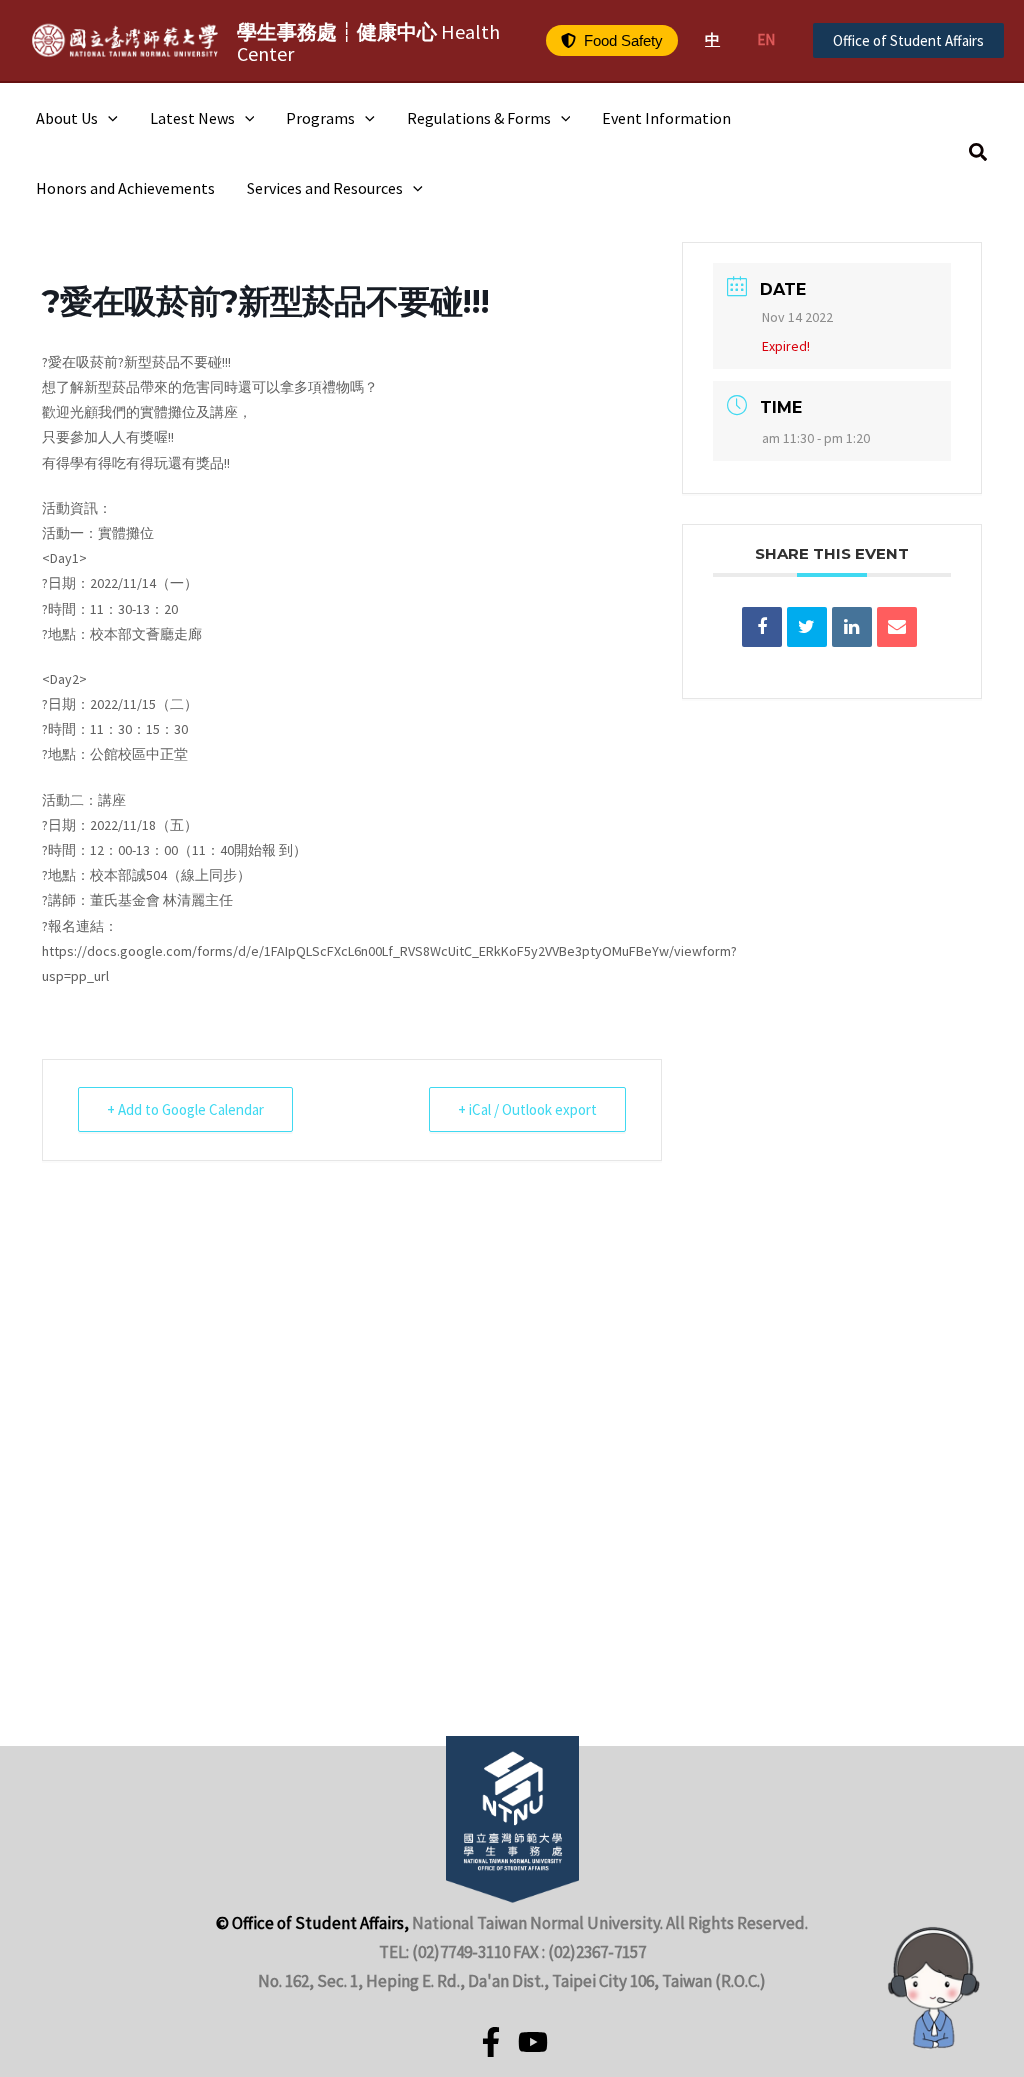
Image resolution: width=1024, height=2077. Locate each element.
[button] (612, 40)
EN (766, 39)
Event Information (666, 118)
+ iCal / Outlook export (527, 1109)
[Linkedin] (852, 627)
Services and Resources (325, 188)
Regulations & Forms (479, 118)
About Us (67, 118)
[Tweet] (807, 627)
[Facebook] (491, 2042)
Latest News (192, 118)
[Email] (897, 627)
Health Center (368, 42)
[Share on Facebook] (762, 627)
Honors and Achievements (125, 188)
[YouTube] (533, 2042)
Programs (320, 118)
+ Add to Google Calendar (185, 1109)
